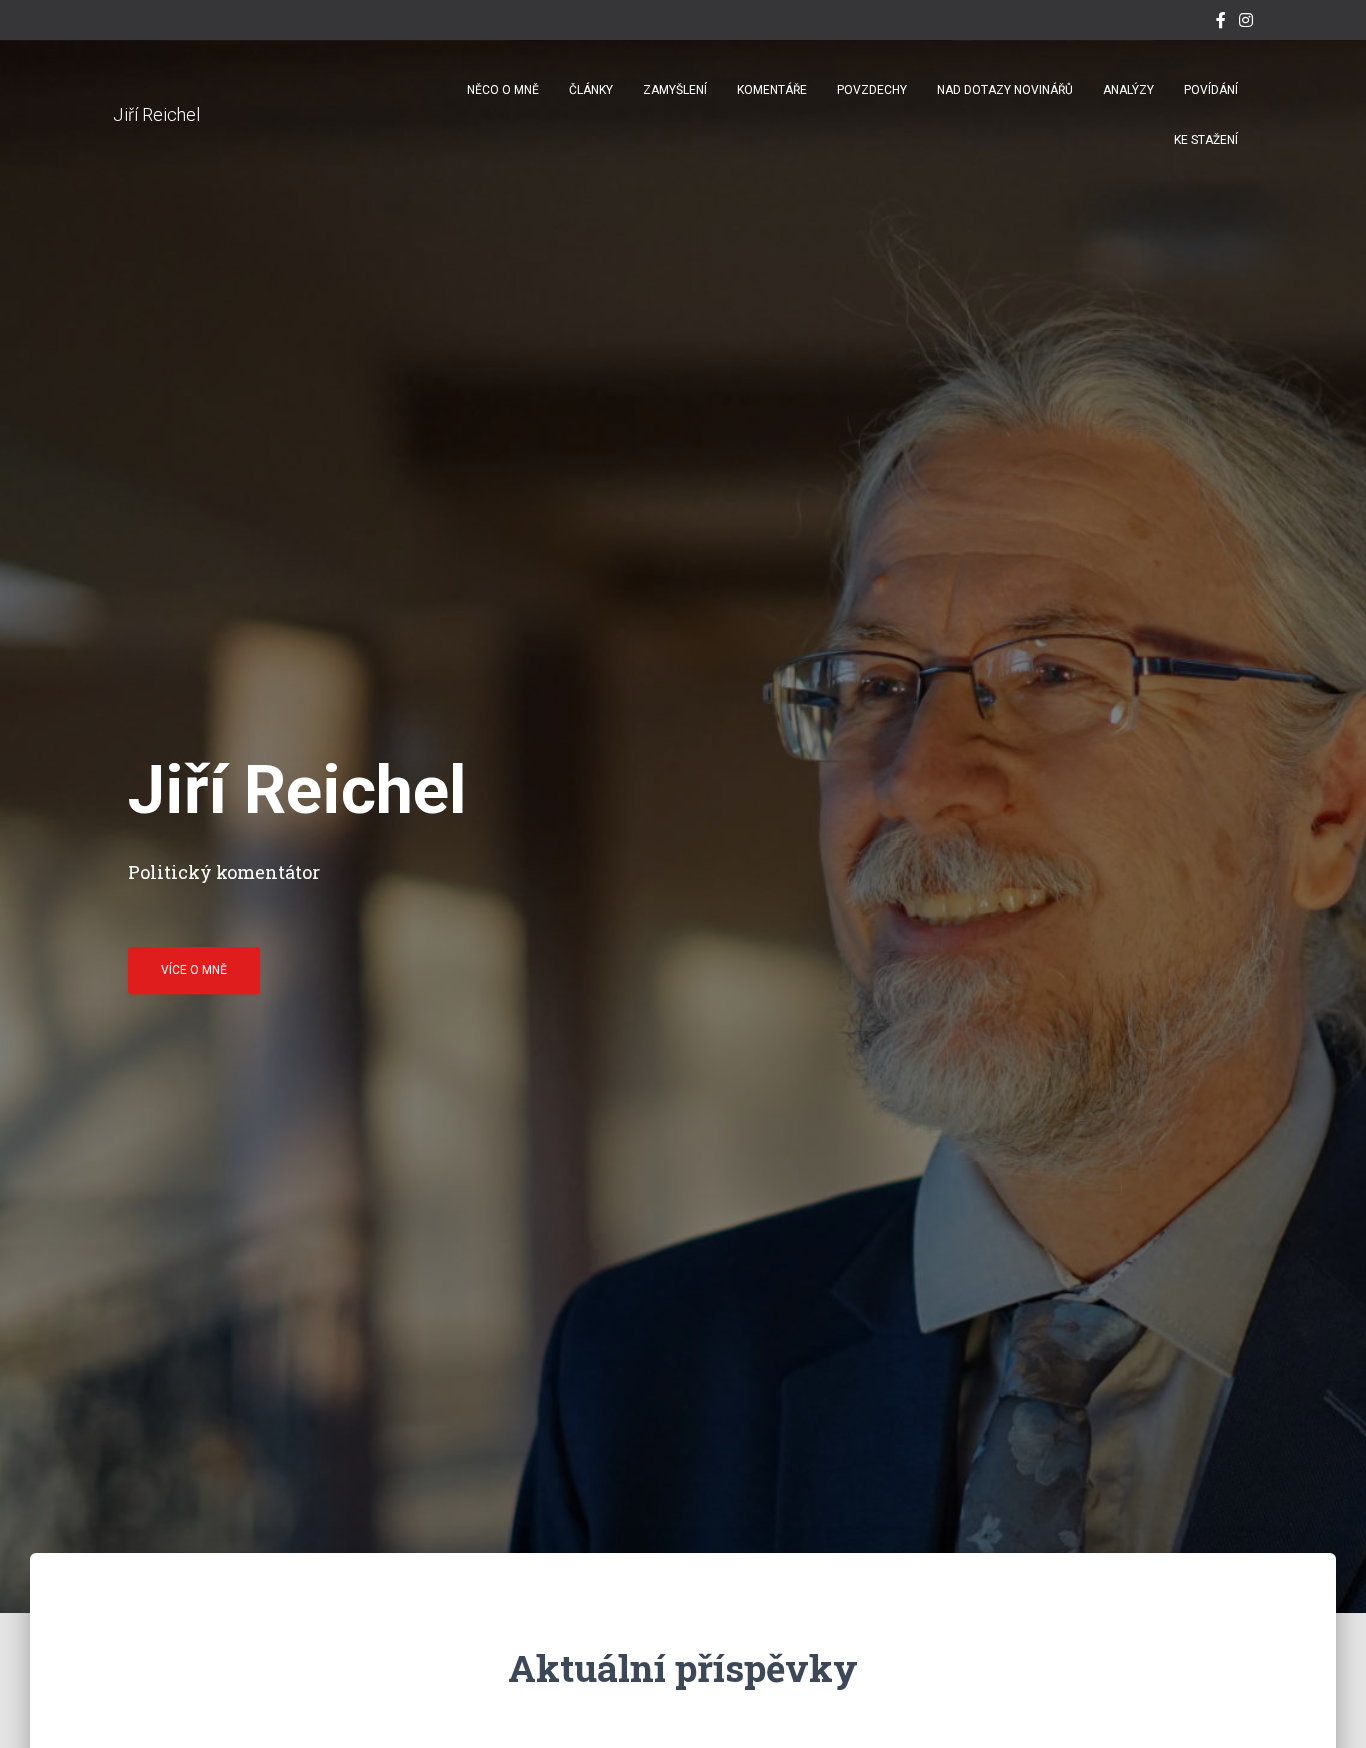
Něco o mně (503, 90)
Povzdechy (872, 90)
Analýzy (1128, 90)
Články (591, 90)
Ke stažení (1206, 140)
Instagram (1246, 23)
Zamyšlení (675, 90)
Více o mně (194, 970)
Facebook (1221, 23)
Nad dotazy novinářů (1005, 90)
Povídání (1211, 90)
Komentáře (772, 90)
